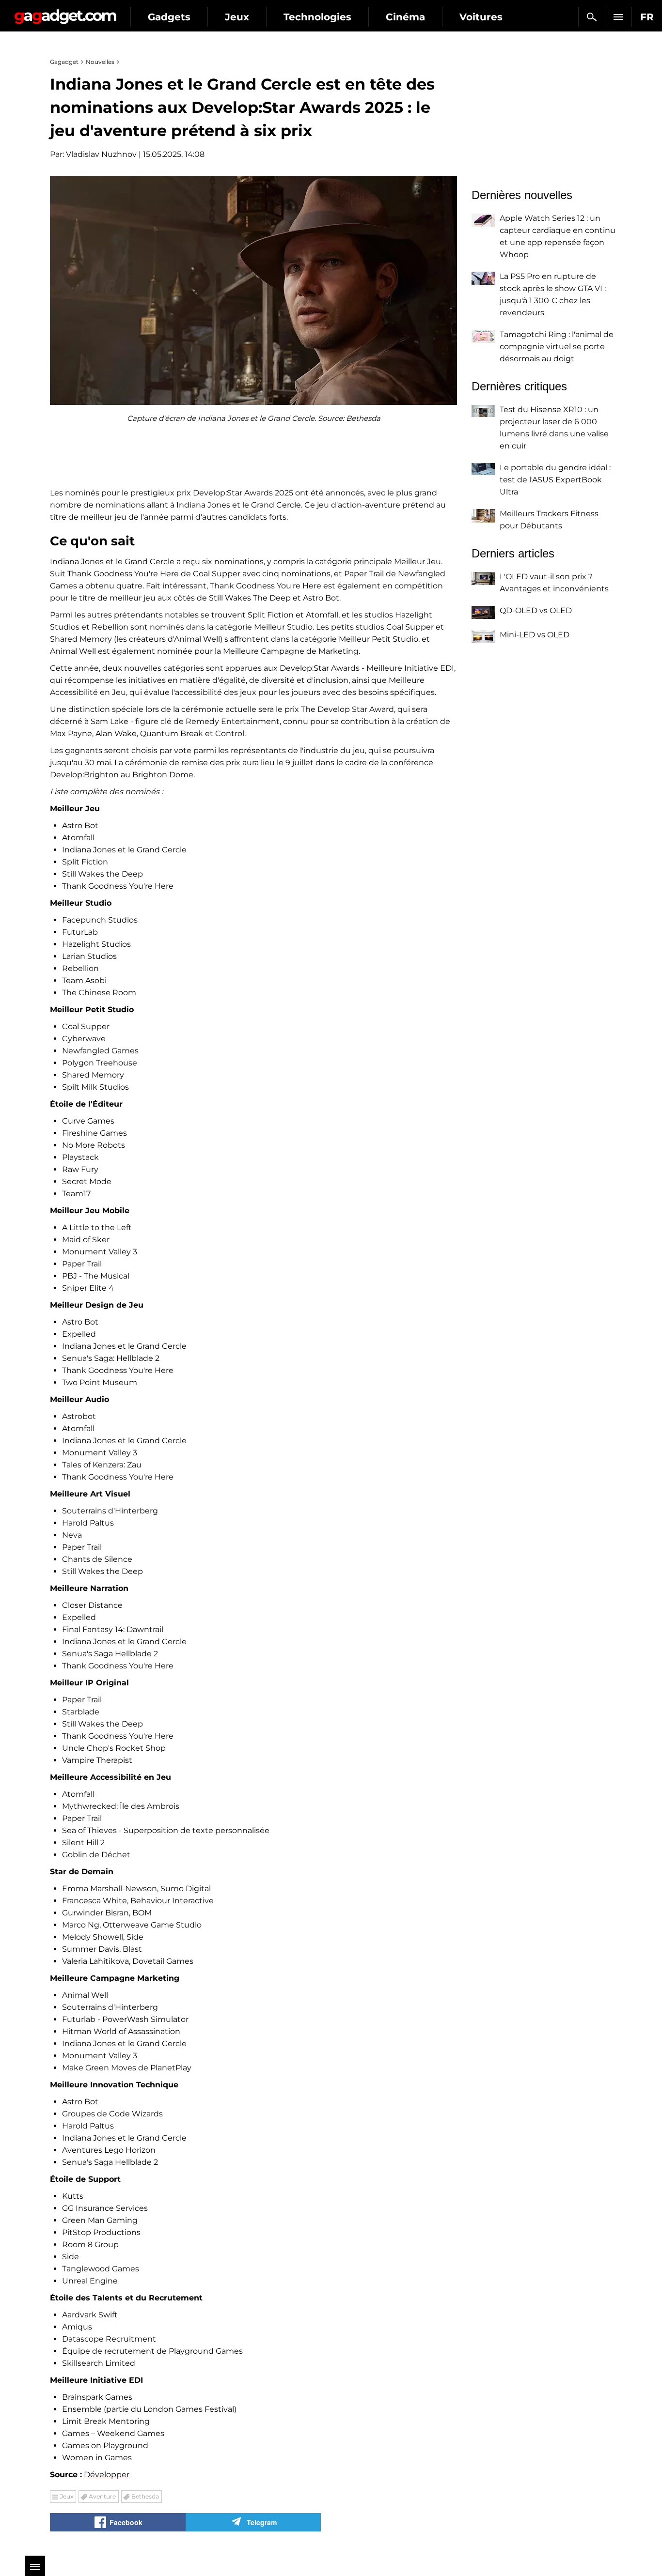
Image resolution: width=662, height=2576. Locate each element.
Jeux (237, 17)
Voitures (481, 17)
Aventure (102, 2496)
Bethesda (145, 2496)
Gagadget (65, 13)
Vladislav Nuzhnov (101, 154)
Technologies (317, 17)
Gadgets (169, 17)
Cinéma (405, 17)
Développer (107, 2475)
